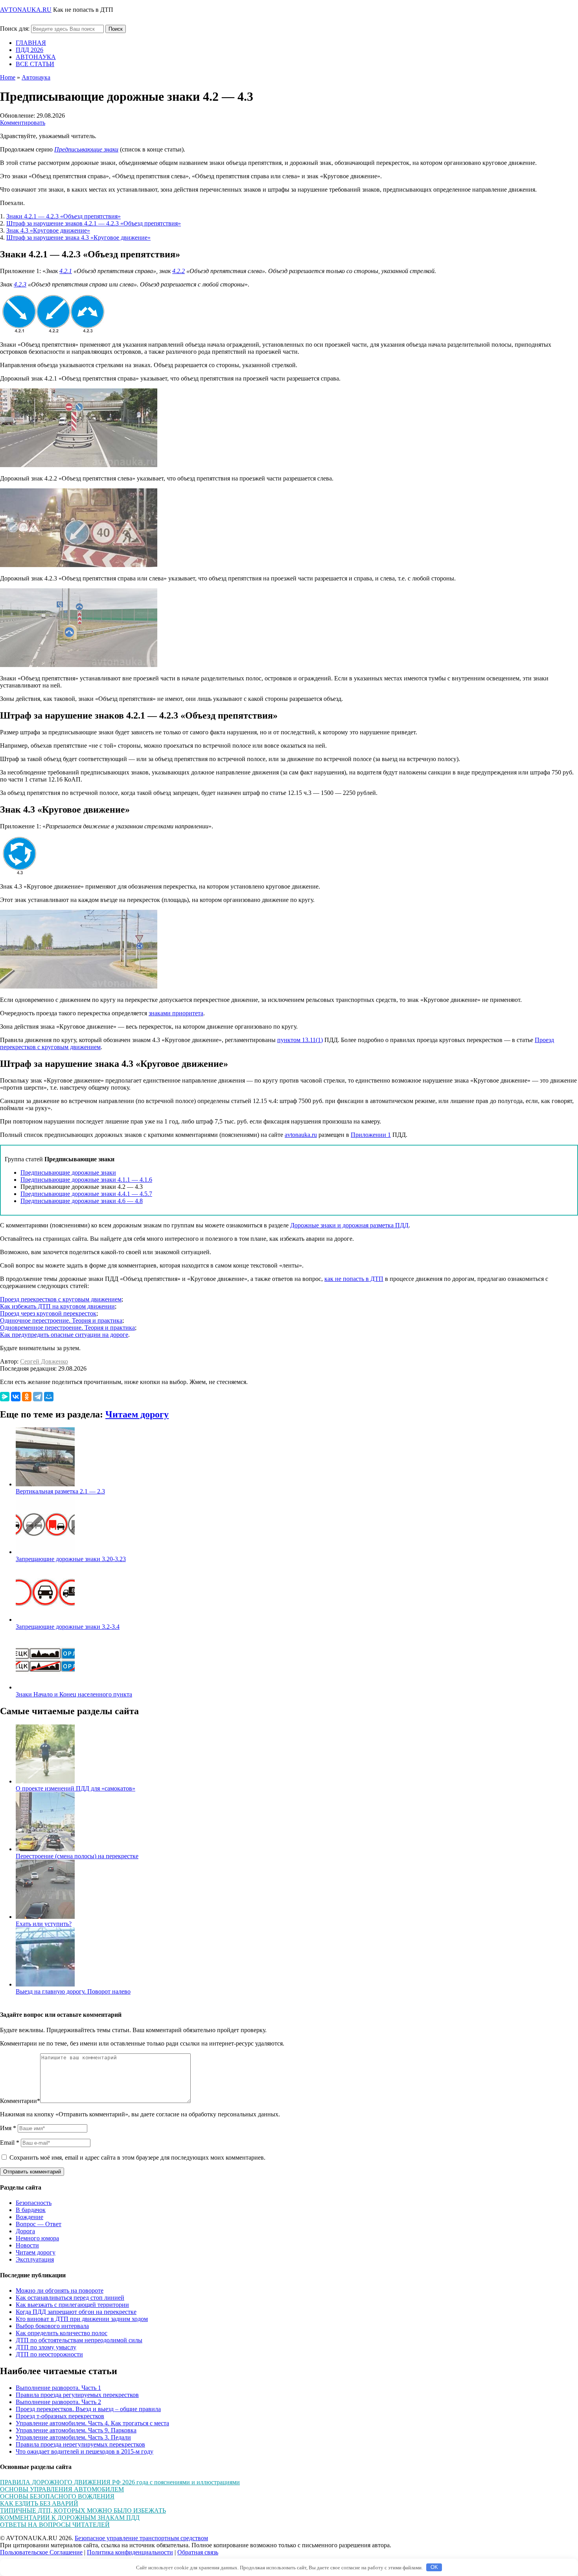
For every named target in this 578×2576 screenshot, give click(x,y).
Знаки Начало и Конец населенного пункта (74, 1694)
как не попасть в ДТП (354, 1279)
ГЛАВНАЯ (31, 43)
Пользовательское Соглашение (41, 2552)
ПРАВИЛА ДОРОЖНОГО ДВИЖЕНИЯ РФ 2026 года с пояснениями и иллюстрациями (120, 2482)
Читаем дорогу (137, 1414)
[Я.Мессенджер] (5, 1397)
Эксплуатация (35, 2259)
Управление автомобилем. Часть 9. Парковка (76, 2430)
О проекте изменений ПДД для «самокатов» (75, 1788)
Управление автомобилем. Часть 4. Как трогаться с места (92, 2423)
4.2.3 (20, 284)
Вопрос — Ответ (39, 2224)
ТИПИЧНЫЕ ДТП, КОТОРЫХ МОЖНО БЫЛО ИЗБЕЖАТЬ (83, 2510)
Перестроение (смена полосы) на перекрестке (77, 1856)
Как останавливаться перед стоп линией (70, 2298)
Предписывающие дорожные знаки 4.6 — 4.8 (82, 1201)
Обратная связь (198, 2552)
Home (8, 77)
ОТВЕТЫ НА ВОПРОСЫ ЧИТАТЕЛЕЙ (55, 2525)
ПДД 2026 (29, 50)
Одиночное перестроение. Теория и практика (61, 1320)
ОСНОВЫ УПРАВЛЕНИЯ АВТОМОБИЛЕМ (62, 2489)
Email (10, 2143)
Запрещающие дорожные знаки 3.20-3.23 (71, 1559)
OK (434, 2567)
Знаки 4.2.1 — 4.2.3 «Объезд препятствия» (64, 216)
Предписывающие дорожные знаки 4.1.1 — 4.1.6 (86, 1180)
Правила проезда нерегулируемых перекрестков (80, 2444)
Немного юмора (37, 2238)
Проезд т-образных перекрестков (60, 2416)
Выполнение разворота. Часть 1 (58, 2388)
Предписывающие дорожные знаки (68, 1173)
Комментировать (23, 123)
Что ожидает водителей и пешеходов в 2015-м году (85, 2451)
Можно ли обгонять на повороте (60, 2290)
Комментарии (20, 2101)
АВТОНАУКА (36, 57)
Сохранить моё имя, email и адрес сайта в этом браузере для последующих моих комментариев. (137, 2157)
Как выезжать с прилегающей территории (72, 2305)
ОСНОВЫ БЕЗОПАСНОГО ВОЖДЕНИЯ (57, 2496)
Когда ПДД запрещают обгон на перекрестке (76, 2312)
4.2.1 (66, 271)
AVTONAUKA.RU (26, 10)
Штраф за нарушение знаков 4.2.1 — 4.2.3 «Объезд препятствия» (94, 223)
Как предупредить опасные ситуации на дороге (64, 1335)
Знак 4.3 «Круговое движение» (48, 230)
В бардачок (31, 2210)
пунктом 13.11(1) (300, 1040)
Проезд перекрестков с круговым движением (61, 1299)
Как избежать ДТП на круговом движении (57, 1306)
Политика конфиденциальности (130, 2552)
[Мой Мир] (49, 1397)
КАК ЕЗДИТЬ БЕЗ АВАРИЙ (39, 2503)
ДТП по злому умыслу (46, 2347)
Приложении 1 (371, 1135)
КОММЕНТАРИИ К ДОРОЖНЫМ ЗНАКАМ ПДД (70, 2518)
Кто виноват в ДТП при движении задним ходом (82, 2319)
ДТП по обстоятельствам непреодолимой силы (79, 2340)
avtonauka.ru (301, 1135)
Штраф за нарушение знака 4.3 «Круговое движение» (78, 237)
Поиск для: (15, 29)
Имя (8, 2128)
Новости (27, 2245)
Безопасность (34, 2203)
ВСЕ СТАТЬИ (35, 64)
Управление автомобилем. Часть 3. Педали (73, 2437)
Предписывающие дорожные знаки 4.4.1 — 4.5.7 (86, 1194)
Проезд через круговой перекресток (48, 1313)
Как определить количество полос (62, 2333)
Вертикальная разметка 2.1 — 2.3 (60, 1491)
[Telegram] (38, 1397)
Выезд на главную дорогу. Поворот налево (73, 1991)
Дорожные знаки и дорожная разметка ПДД (349, 1225)
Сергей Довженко (44, 1361)
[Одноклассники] (27, 1397)
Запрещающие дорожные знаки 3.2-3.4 (68, 1627)
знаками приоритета (176, 1013)
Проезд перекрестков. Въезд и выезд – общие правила (88, 2409)
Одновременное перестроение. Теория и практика (67, 1328)
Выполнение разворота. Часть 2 (58, 2402)
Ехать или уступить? (44, 1924)
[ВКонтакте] (16, 1397)
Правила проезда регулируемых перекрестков (77, 2395)
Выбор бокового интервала (52, 2326)
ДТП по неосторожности (49, 2354)
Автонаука (36, 77)
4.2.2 (179, 271)
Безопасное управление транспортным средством (141, 2538)
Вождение (29, 2217)
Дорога (25, 2231)
